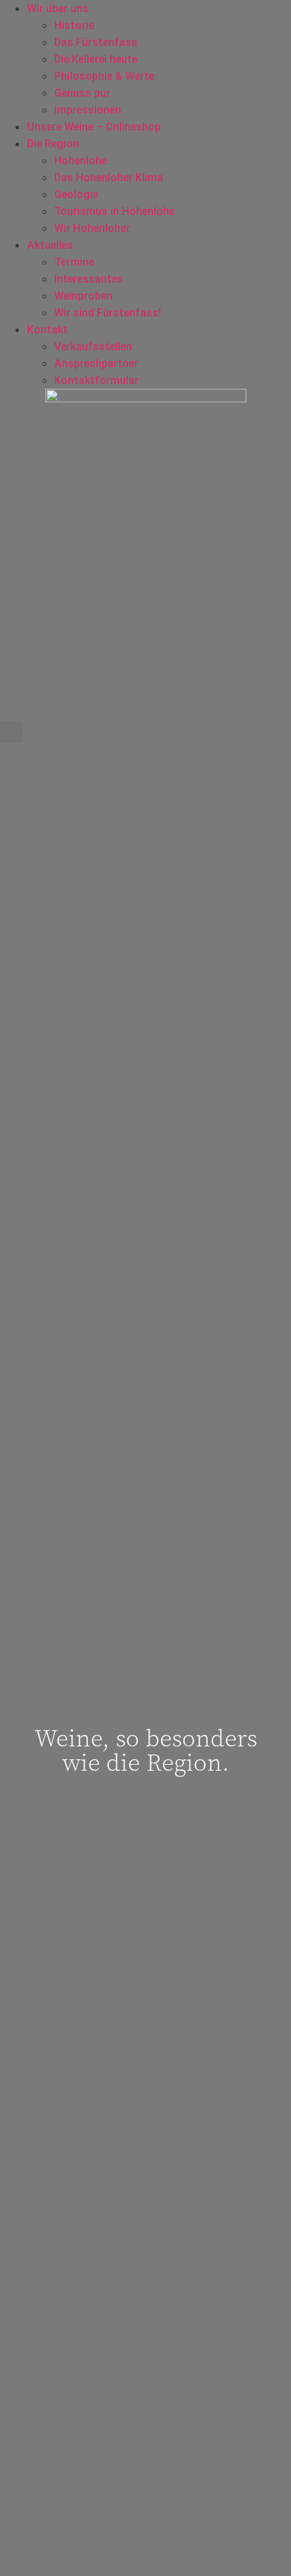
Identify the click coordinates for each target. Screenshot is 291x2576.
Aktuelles (50, 245)
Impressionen (88, 110)
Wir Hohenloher (92, 228)
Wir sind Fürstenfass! (108, 313)
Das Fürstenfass (96, 42)
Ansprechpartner (96, 363)
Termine (74, 262)
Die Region (53, 144)
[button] (11, 732)
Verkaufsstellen (93, 347)
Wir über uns (58, 8)
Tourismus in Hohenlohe (114, 211)
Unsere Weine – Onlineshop (94, 127)
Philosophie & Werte (104, 76)
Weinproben (83, 296)
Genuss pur (82, 93)
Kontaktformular (96, 380)
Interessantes (89, 279)
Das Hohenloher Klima (109, 177)
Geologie (76, 194)
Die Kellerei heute (96, 59)
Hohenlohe (81, 161)
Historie (74, 25)
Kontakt (47, 330)
